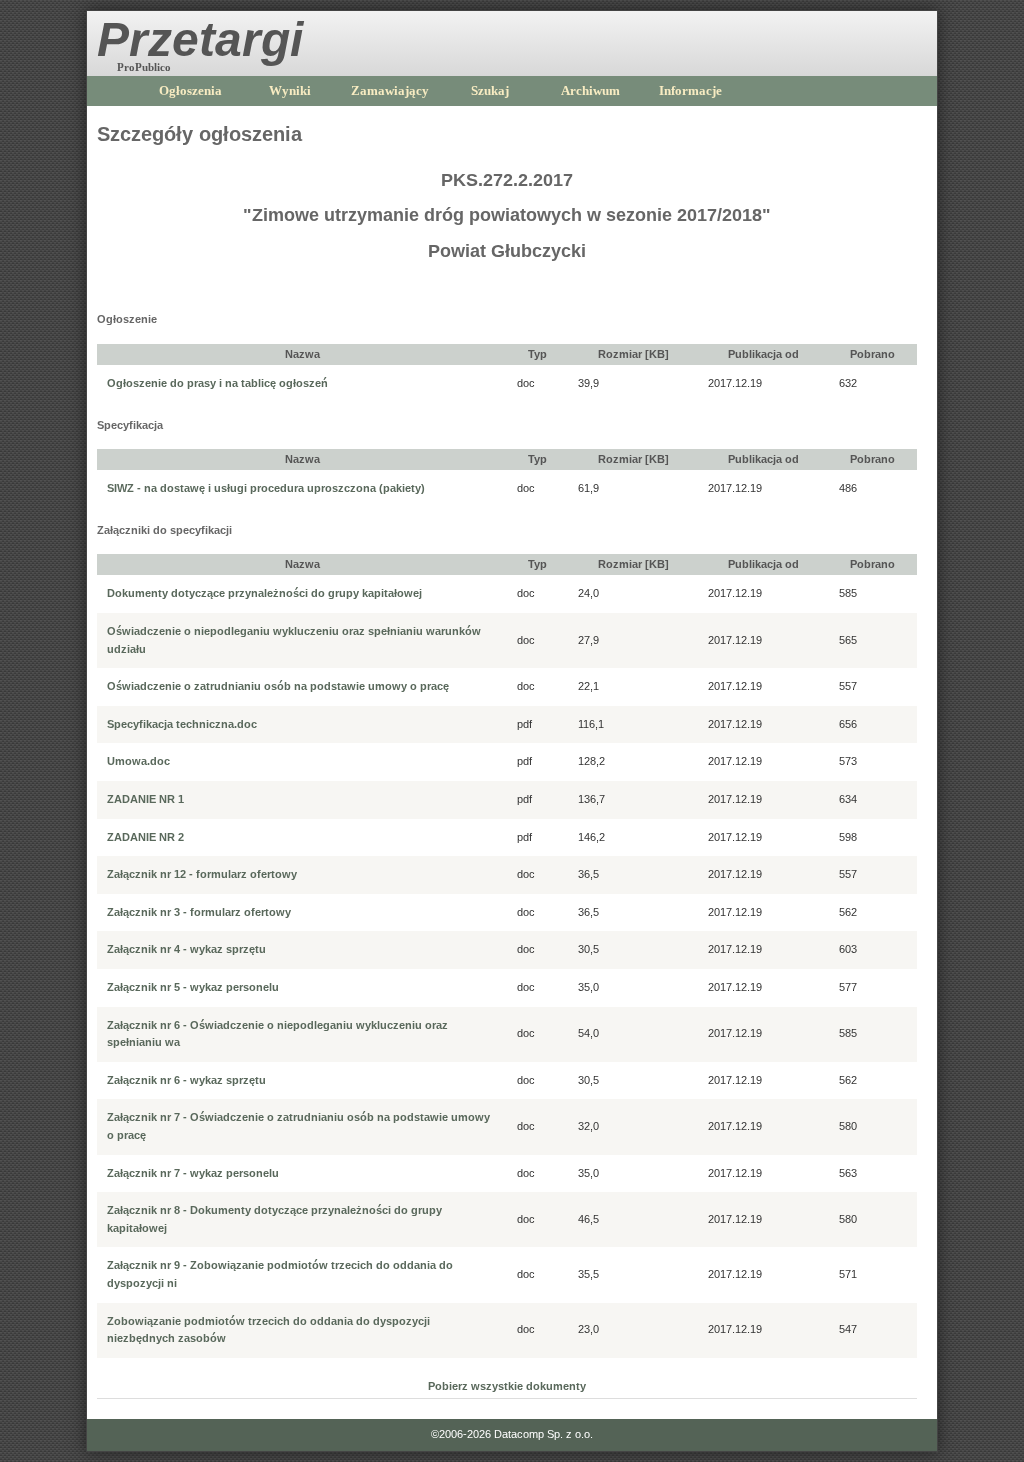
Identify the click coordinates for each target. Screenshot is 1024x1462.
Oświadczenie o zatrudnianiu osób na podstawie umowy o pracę (278, 686)
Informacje (690, 90)
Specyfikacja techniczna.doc (182, 724)
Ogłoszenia (190, 90)
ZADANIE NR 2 (145, 837)
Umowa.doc (138, 761)
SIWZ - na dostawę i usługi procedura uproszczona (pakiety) (266, 488)
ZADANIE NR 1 (145, 799)
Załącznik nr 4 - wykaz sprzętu (186, 949)
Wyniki (290, 90)
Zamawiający (390, 90)
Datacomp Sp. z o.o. (543, 1434)
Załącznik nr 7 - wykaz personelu (193, 1173)
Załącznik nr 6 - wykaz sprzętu (186, 1080)
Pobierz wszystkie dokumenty (507, 1386)
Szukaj (490, 90)
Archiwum (590, 90)
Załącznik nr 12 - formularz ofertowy (202, 874)
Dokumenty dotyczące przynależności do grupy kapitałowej (264, 593)
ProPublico (144, 67)
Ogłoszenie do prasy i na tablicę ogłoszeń (217, 383)
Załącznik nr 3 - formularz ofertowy (199, 912)
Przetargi (200, 39)
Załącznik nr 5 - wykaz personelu (193, 987)
